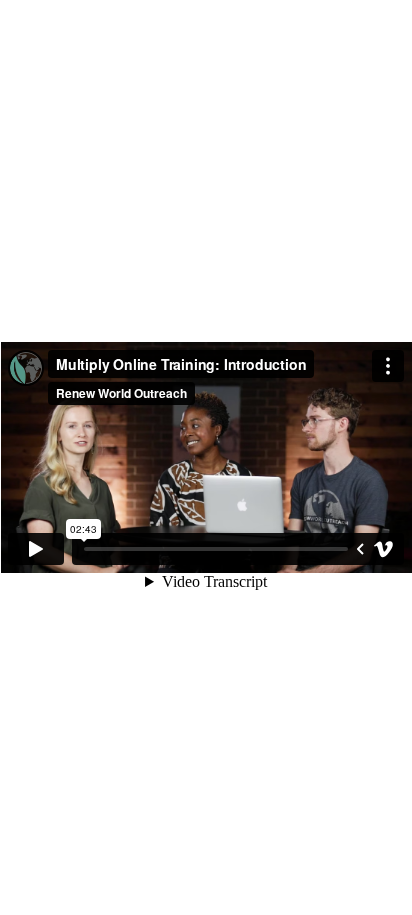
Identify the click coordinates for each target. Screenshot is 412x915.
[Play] (36, 549)
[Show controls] (360, 549)
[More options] (388, 366)
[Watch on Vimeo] (384, 549)
